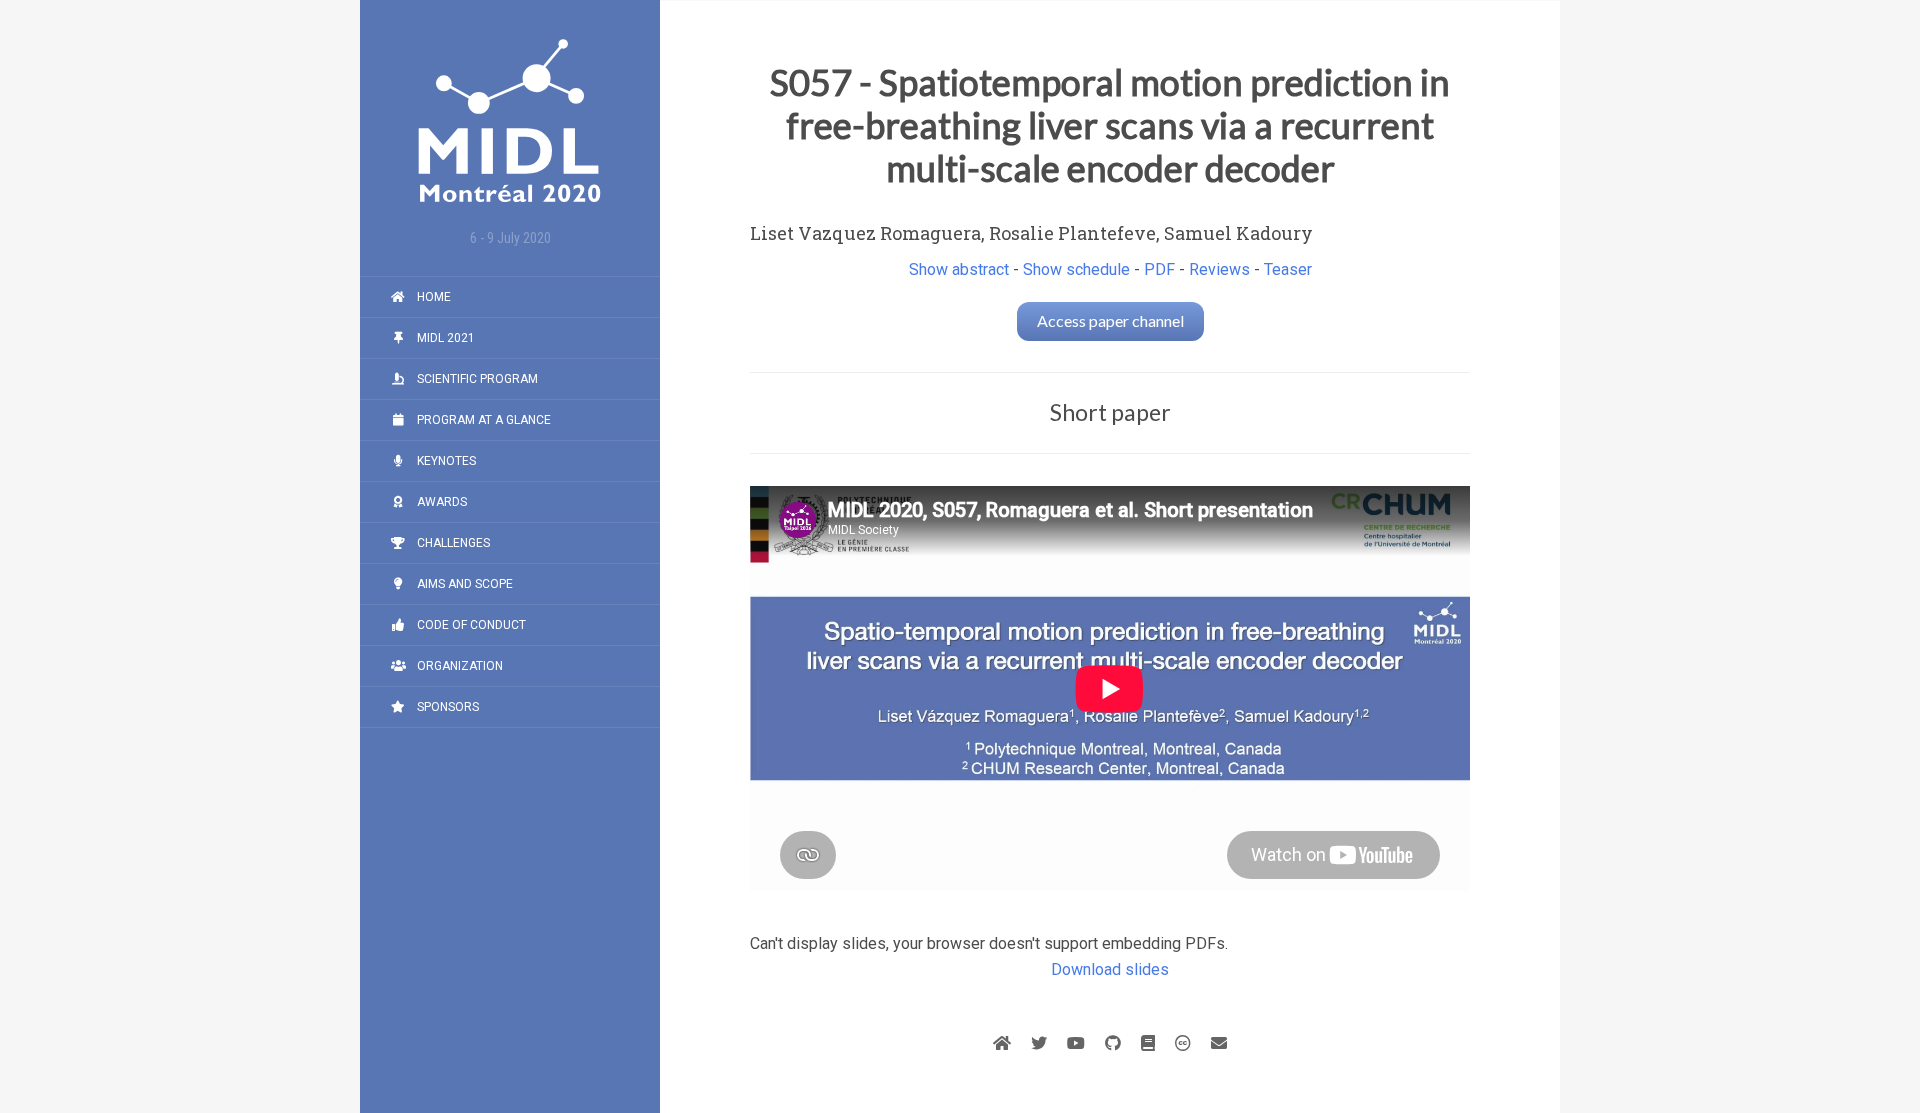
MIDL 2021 (444, 338)
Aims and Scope (463, 584)
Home (432, 297)
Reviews (1219, 269)
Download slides (1110, 969)
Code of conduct (470, 625)
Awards (440, 502)
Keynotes (445, 461)
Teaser (1288, 269)
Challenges (452, 543)
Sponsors (446, 707)
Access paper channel (1110, 320)
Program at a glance (482, 420)
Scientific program (476, 379)
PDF (1159, 269)
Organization (458, 666)
